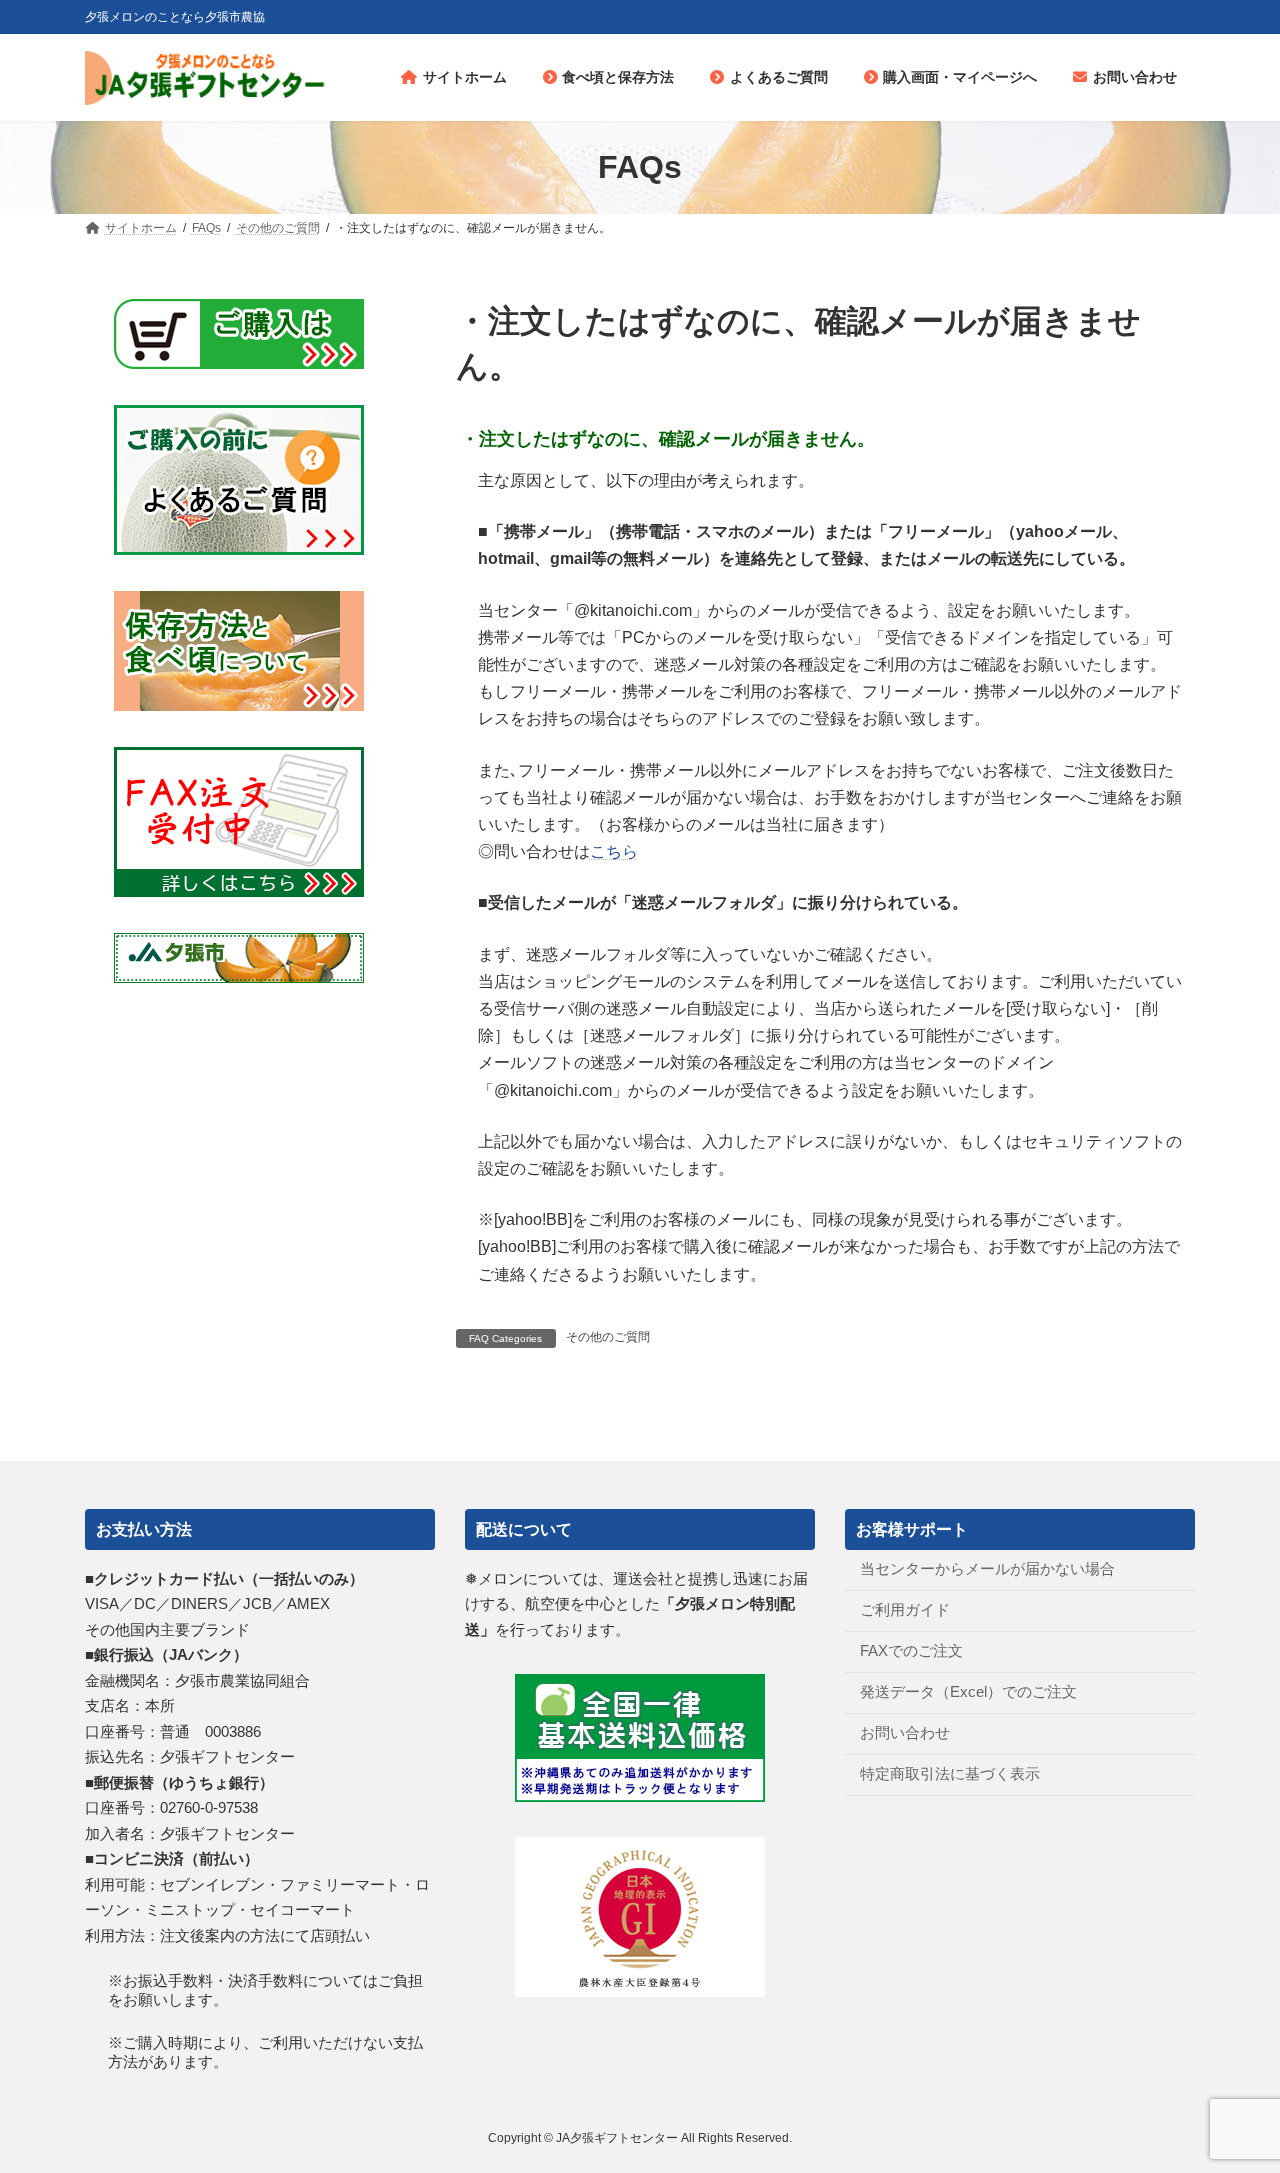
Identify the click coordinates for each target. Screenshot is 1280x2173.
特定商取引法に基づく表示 (950, 1773)
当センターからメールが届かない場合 (987, 1568)
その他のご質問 (608, 1337)
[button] (825, 439)
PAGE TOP (1230, 2089)
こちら (614, 851)
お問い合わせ (905, 1732)
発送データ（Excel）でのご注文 (968, 1691)
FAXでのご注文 (911, 1650)
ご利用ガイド (905, 1609)
